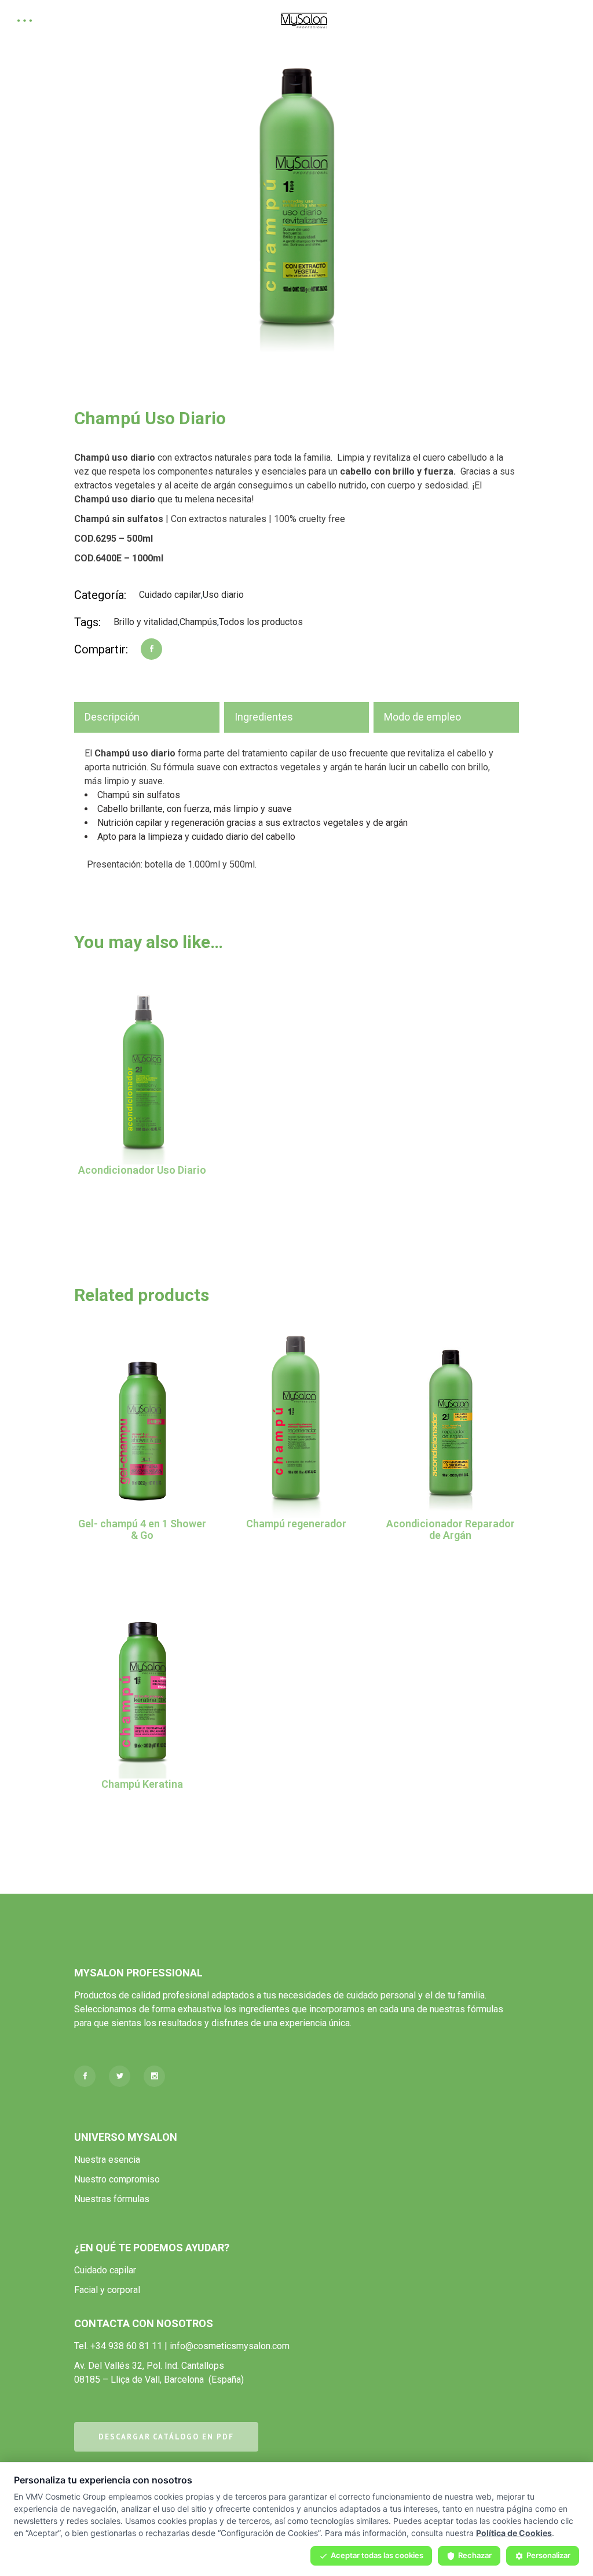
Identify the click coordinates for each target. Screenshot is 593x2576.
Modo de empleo (422, 717)
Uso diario (223, 595)
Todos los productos (261, 622)
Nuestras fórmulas (112, 2199)
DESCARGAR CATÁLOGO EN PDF (166, 2437)
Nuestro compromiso (117, 2179)
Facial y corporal (107, 2290)
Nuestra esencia (107, 2160)
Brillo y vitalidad (146, 622)
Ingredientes (264, 717)
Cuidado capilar (170, 595)
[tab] (147, 717)
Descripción (112, 717)
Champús (198, 622)
